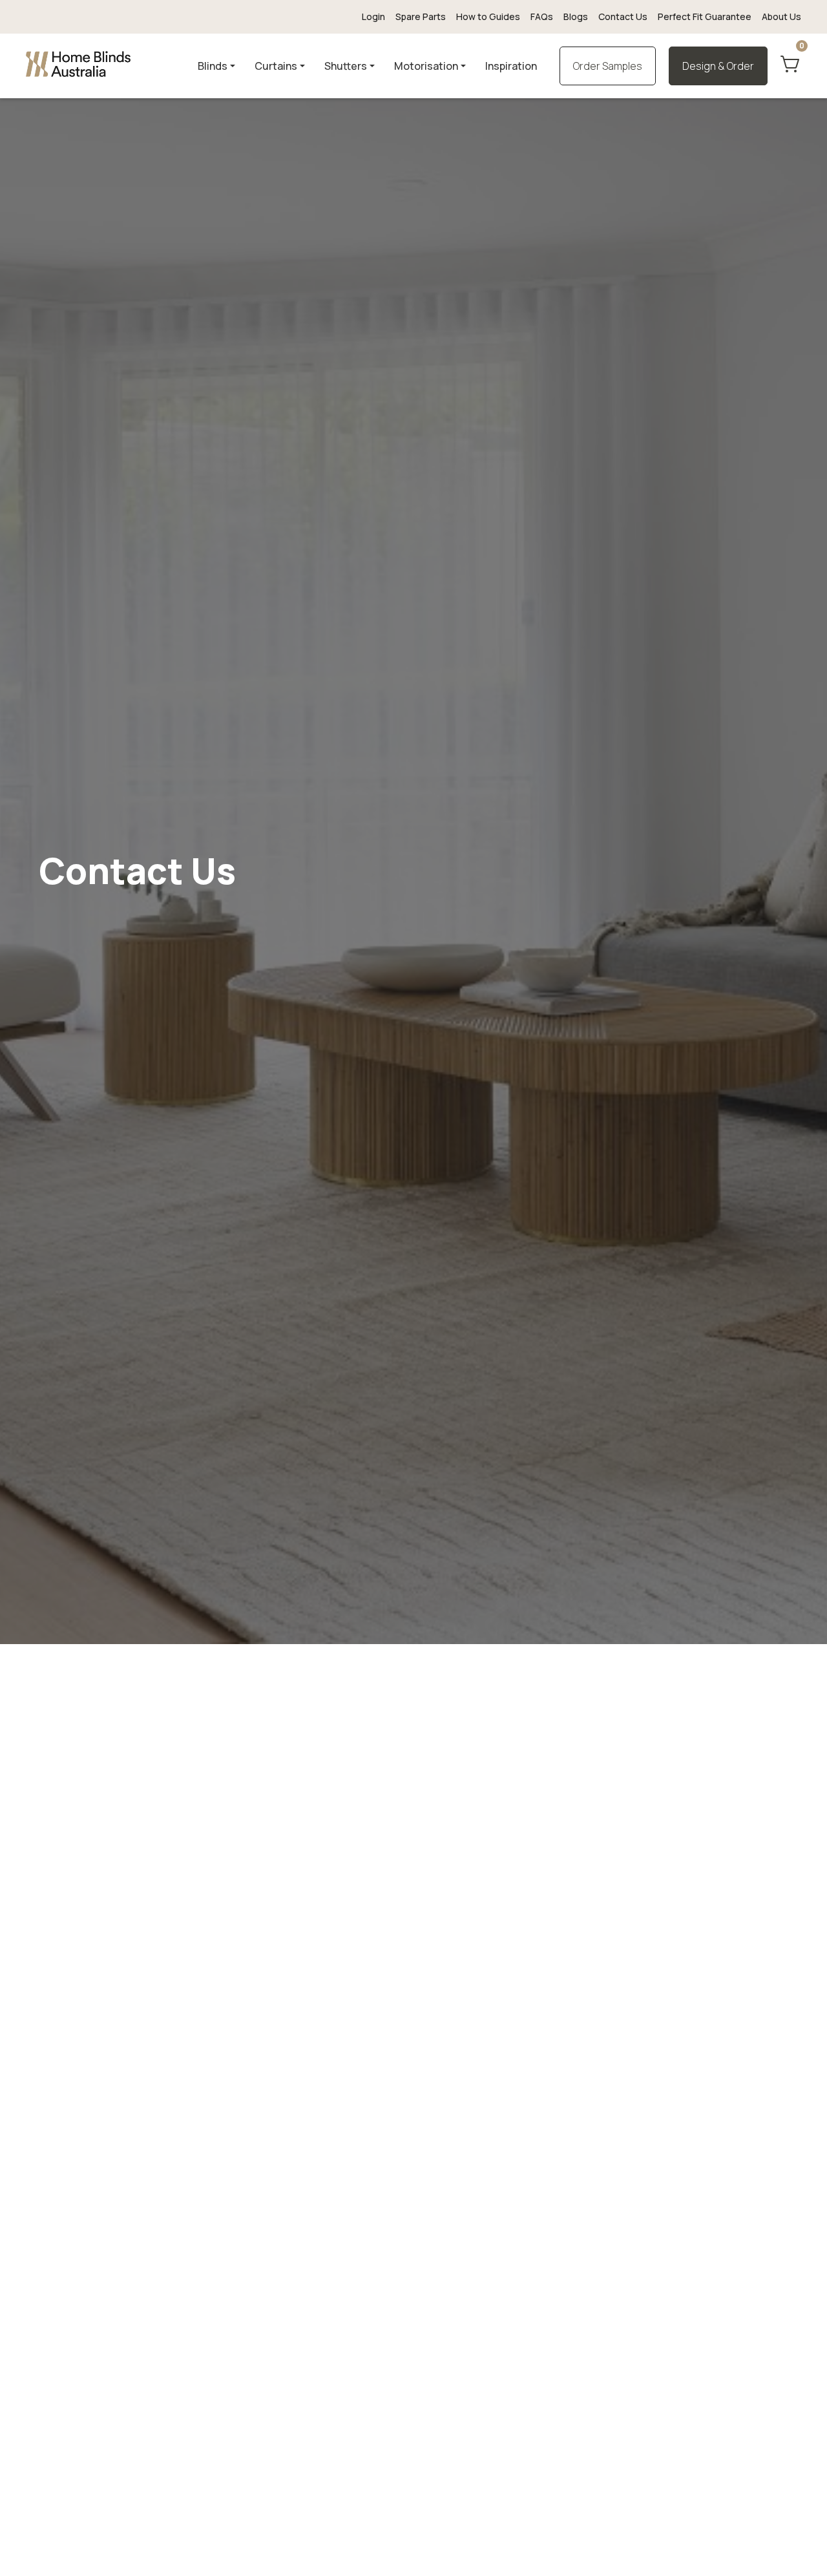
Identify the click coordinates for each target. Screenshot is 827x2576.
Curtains (276, 66)
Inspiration (511, 66)
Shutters (346, 66)
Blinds (213, 66)
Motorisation (426, 66)
